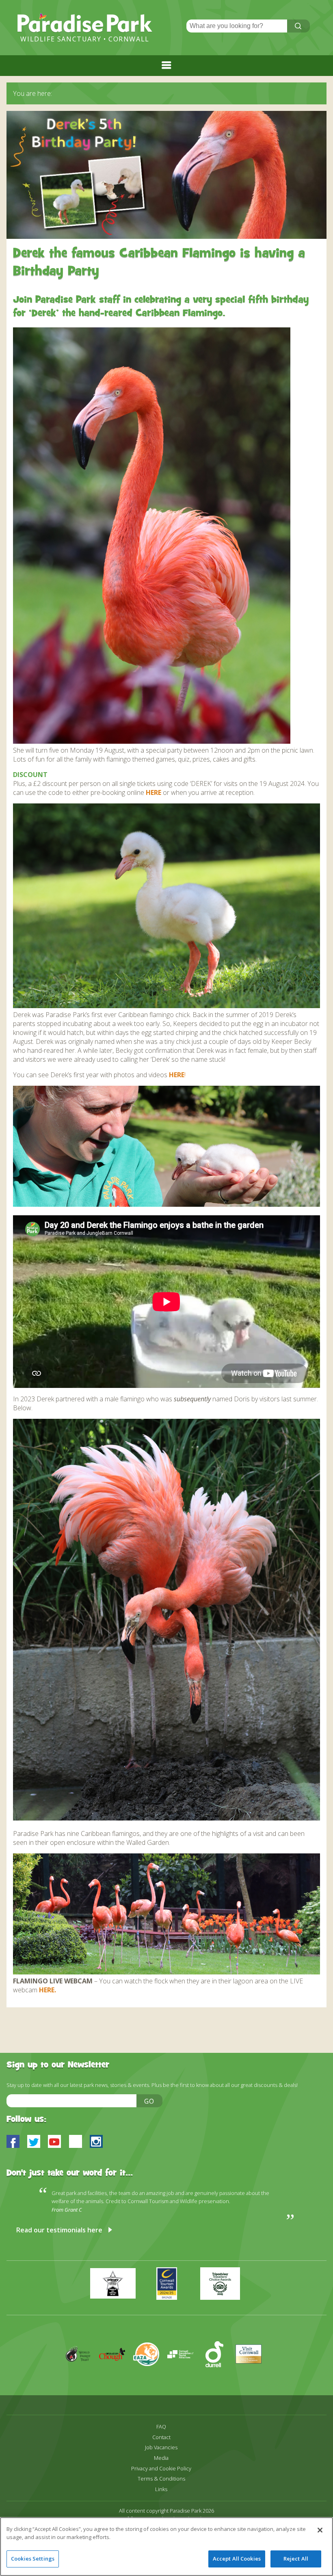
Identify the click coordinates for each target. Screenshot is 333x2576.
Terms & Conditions (161, 2479)
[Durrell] (218, 2378)
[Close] (320, 2530)
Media (161, 2458)
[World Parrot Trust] (82, 2378)
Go (149, 2101)
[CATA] (184, 2378)
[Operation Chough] (116, 2378)
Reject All (296, 2559)
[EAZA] (150, 2378)
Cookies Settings (33, 2559)
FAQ (161, 2427)
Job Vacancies (161, 2447)
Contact (161, 2437)
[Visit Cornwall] (252, 2378)
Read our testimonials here (59, 2230)
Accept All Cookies (237, 2559)
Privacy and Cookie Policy (161, 2469)
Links (161, 2489)
